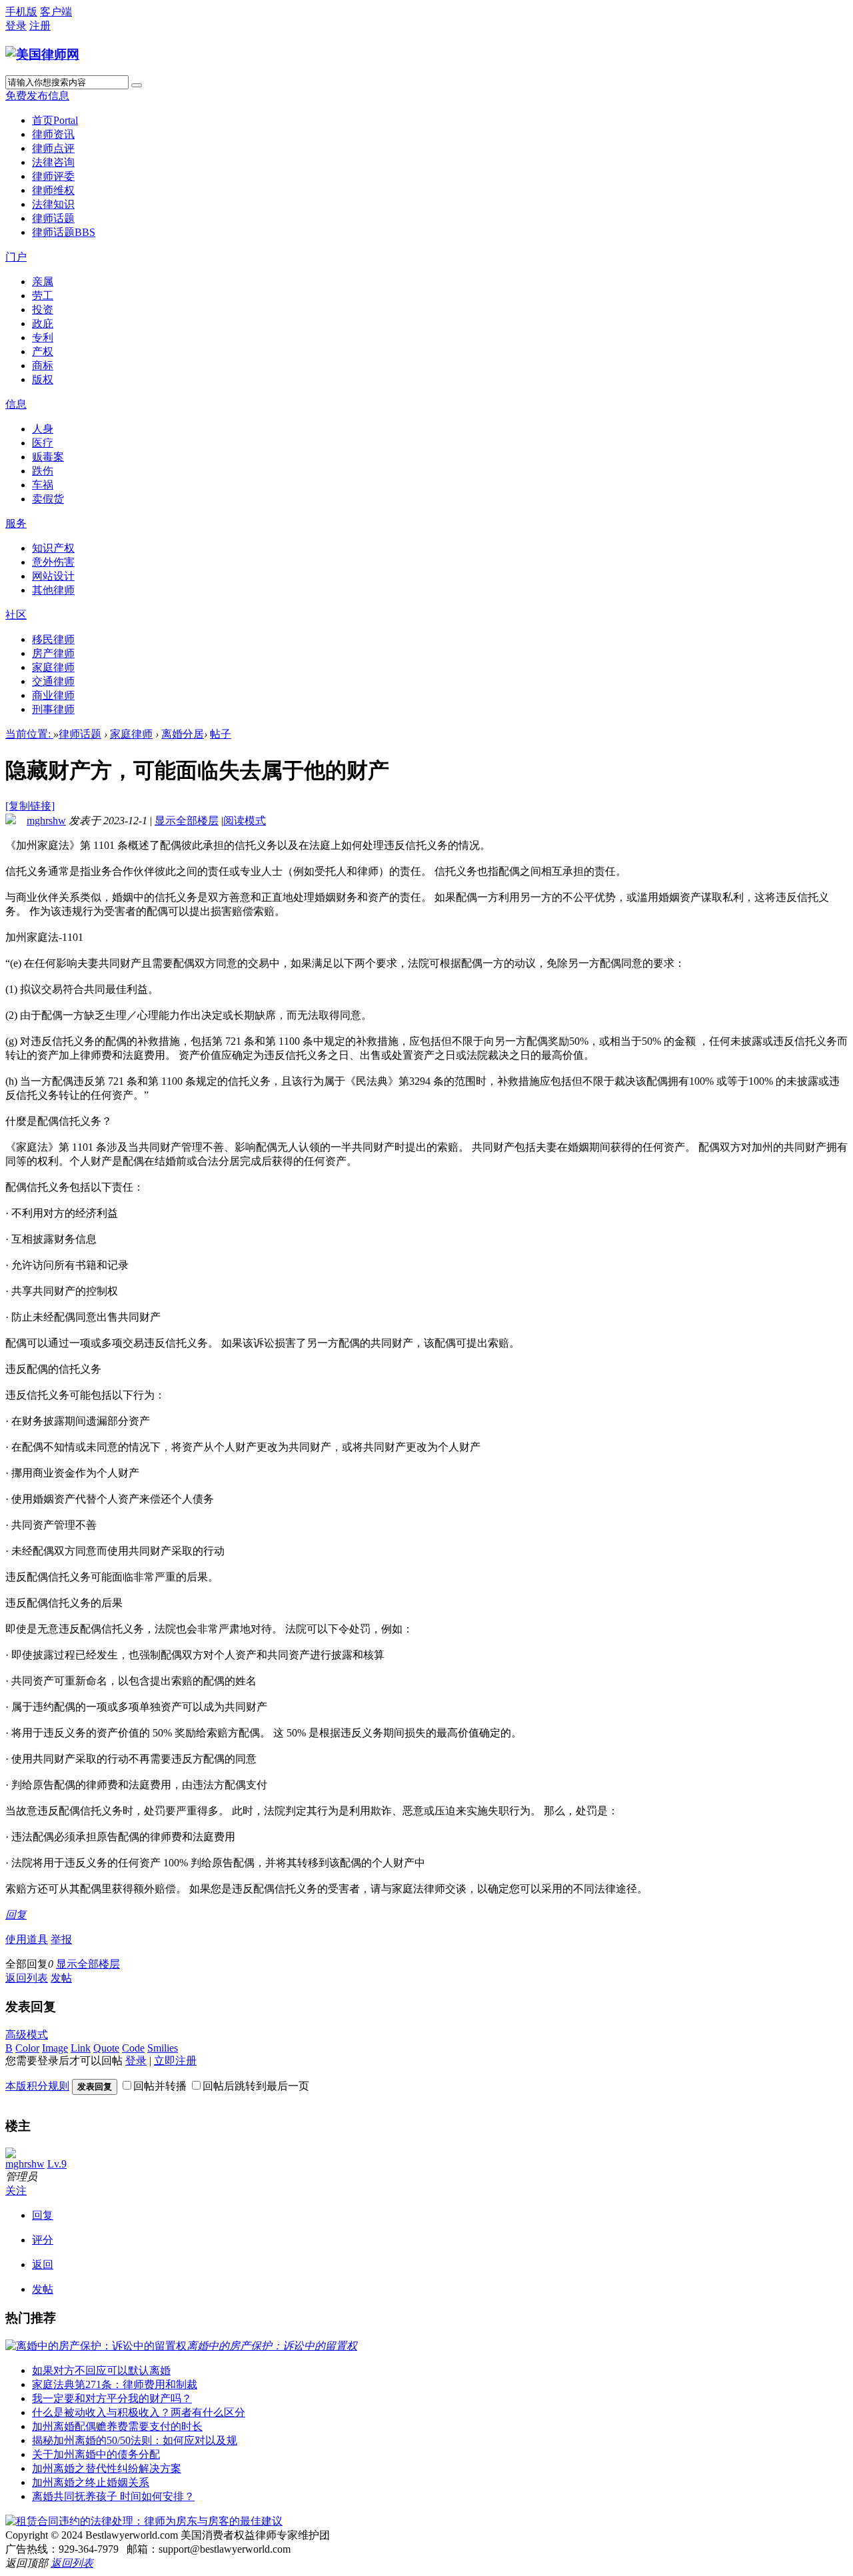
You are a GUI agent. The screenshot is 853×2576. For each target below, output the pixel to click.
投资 (43, 310)
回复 (16, 1915)
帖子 (221, 734)
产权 (43, 351)
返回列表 (27, 1978)
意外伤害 (53, 562)
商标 (43, 365)
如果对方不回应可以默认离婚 (101, 2370)
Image (55, 2048)
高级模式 (27, 2035)
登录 (16, 26)
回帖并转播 (160, 2086)
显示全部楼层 (187, 821)
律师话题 (53, 218)
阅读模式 (245, 821)
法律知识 (53, 204)
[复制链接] (30, 806)
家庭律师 (53, 667)
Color (27, 2048)
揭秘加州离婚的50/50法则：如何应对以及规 (135, 2440)
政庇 (43, 323)
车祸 (43, 485)
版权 (43, 379)
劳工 (43, 296)
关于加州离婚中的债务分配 (96, 2454)
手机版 (21, 12)
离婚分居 (183, 734)
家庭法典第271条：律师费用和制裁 (115, 2384)
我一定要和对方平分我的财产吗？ (112, 2398)
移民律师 (53, 639)
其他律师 (53, 590)
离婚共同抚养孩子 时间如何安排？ (113, 2496)
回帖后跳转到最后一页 (256, 2086)
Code (133, 2048)
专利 (43, 337)
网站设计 (53, 576)
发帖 (61, 1978)
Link (81, 2048)
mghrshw (46, 821)
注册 (40, 26)
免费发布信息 (37, 96)
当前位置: (29, 734)
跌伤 (43, 471)
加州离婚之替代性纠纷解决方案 (107, 2468)
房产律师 (53, 653)
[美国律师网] (42, 54)
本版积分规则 (37, 2086)
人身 (43, 429)
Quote (106, 2048)
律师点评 (53, 148)
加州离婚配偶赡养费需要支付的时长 (117, 2426)
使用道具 (27, 1939)
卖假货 (48, 499)
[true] (137, 85)
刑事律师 (53, 709)
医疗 (43, 443)
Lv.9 (57, 2164)
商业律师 (53, 695)
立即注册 (175, 2061)
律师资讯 (53, 134)
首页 (55, 120)
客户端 (56, 12)
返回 (43, 2264)
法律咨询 (53, 162)
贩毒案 (48, 457)
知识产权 (53, 548)
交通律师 (53, 681)
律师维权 (53, 190)
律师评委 (53, 176)
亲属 (43, 282)
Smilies (163, 2048)
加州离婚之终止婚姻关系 (91, 2482)
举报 (61, 1939)
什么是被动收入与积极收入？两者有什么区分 (139, 2412)
